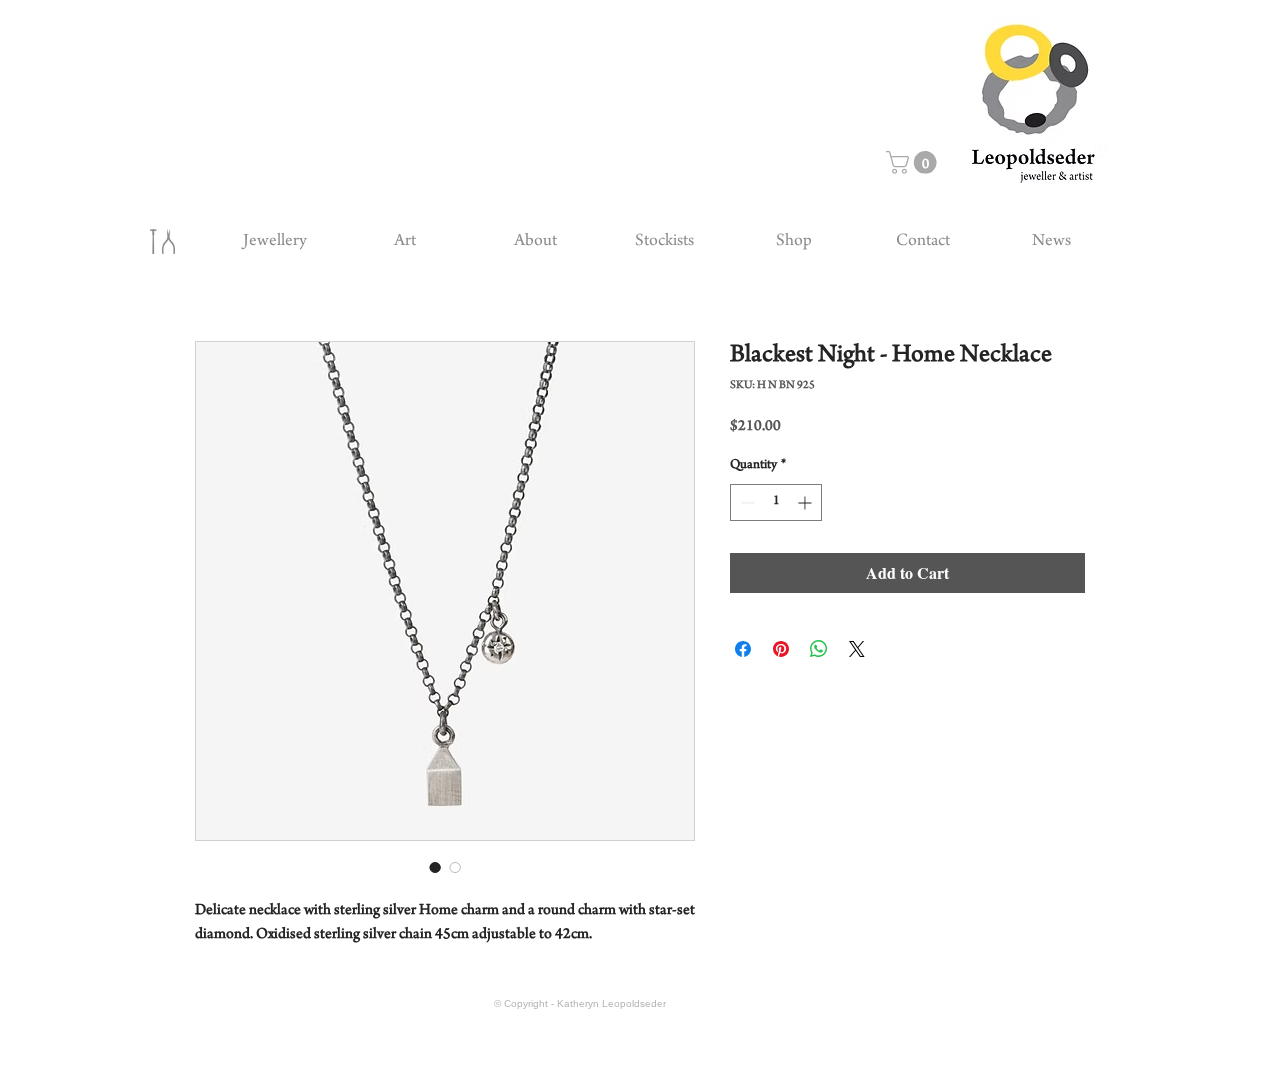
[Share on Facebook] (743, 649)
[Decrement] (745, 502)
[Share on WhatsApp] (819, 649)
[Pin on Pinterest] (781, 649)
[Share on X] (857, 649)
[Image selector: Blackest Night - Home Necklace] (435, 867)
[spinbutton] (776, 502)
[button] (914, 162)
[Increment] (806, 502)
